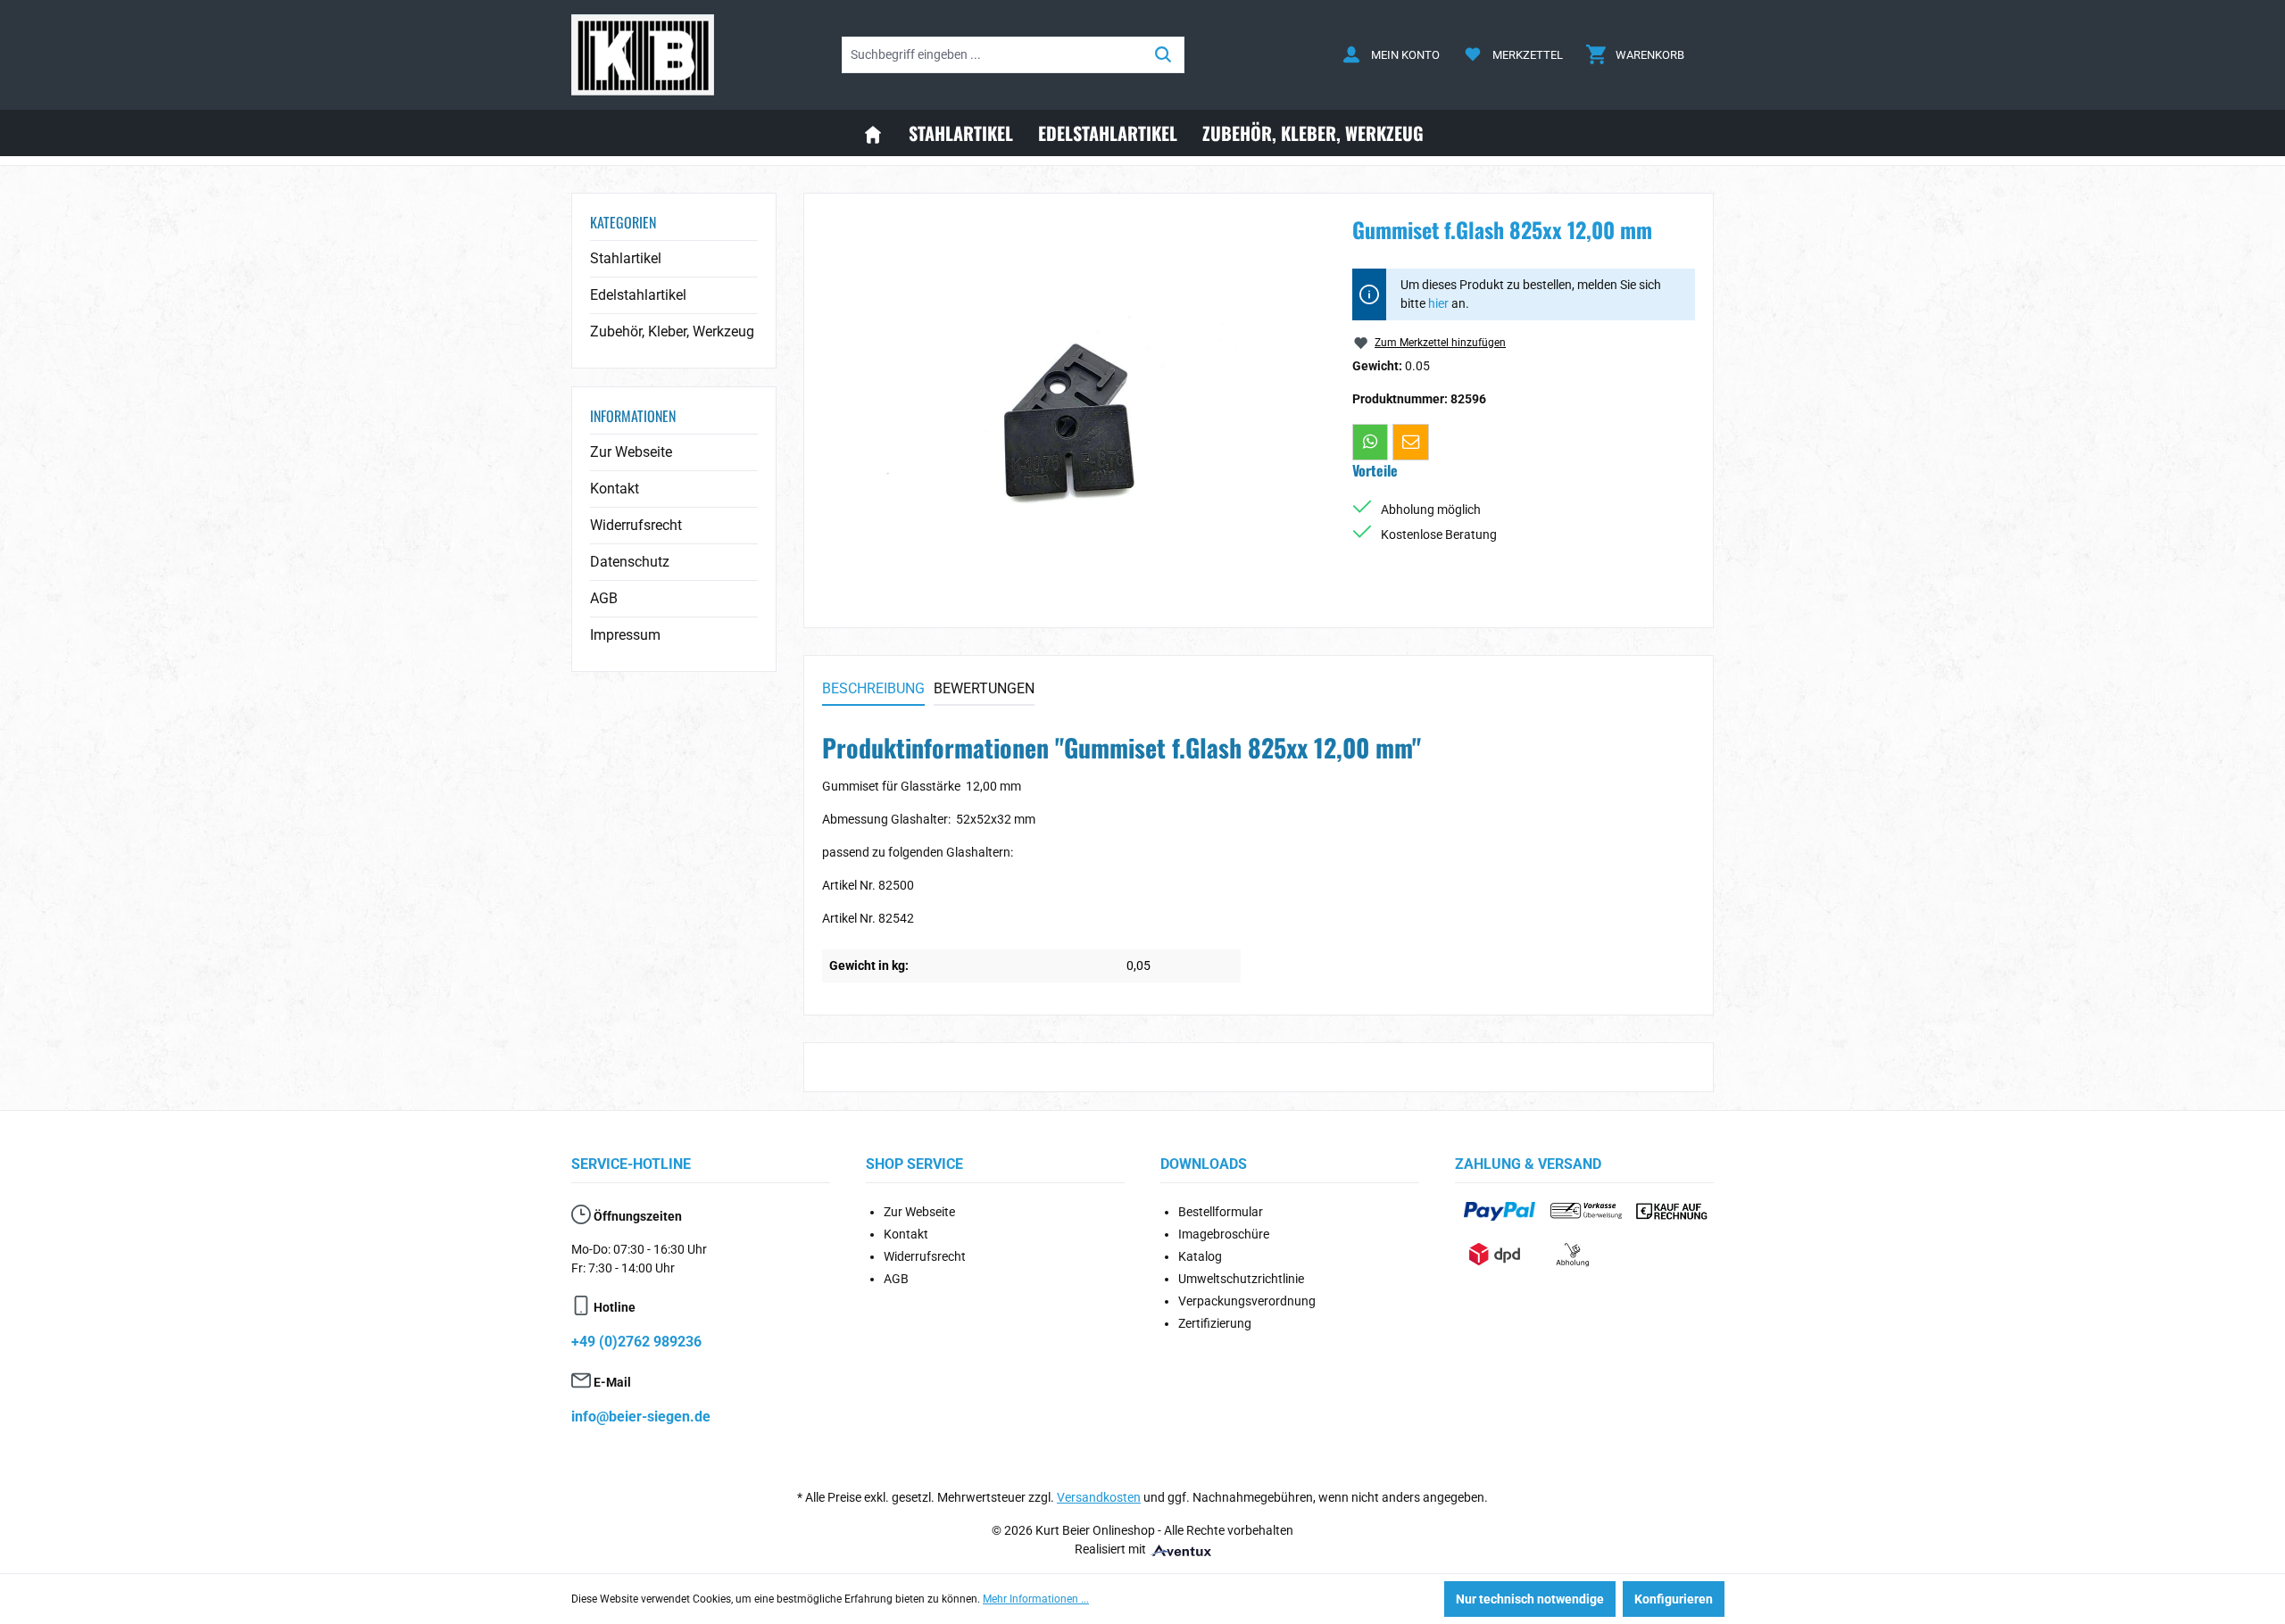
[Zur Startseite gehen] (643, 55)
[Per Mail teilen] (1410, 442)
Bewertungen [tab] (984, 688)
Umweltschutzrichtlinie (1241, 1279)
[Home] (873, 133)
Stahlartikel (626, 258)
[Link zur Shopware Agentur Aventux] (1180, 1549)
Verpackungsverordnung (1247, 1301)
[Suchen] (1163, 55)
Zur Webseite (631, 452)
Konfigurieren (1674, 1599)
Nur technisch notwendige (1530, 1599)
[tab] (873, 690)
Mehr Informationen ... (1036, 1599)
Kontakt (615, 489)
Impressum (625, 635)
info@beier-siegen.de (641, 1417)
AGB (604, 598)
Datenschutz (630, 562)
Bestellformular (1221, 1212)
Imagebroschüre (1224, 1234)
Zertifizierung (1215, 1323)
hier (1438, 303)
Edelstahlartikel (638, 295)
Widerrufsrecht (636, 525)
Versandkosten (1099, 1497)
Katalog (1200, 1256)
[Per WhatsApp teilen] (1370, 442)
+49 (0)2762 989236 (636, 1342)
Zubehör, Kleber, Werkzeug (672, 331)
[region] (1069, 403)
